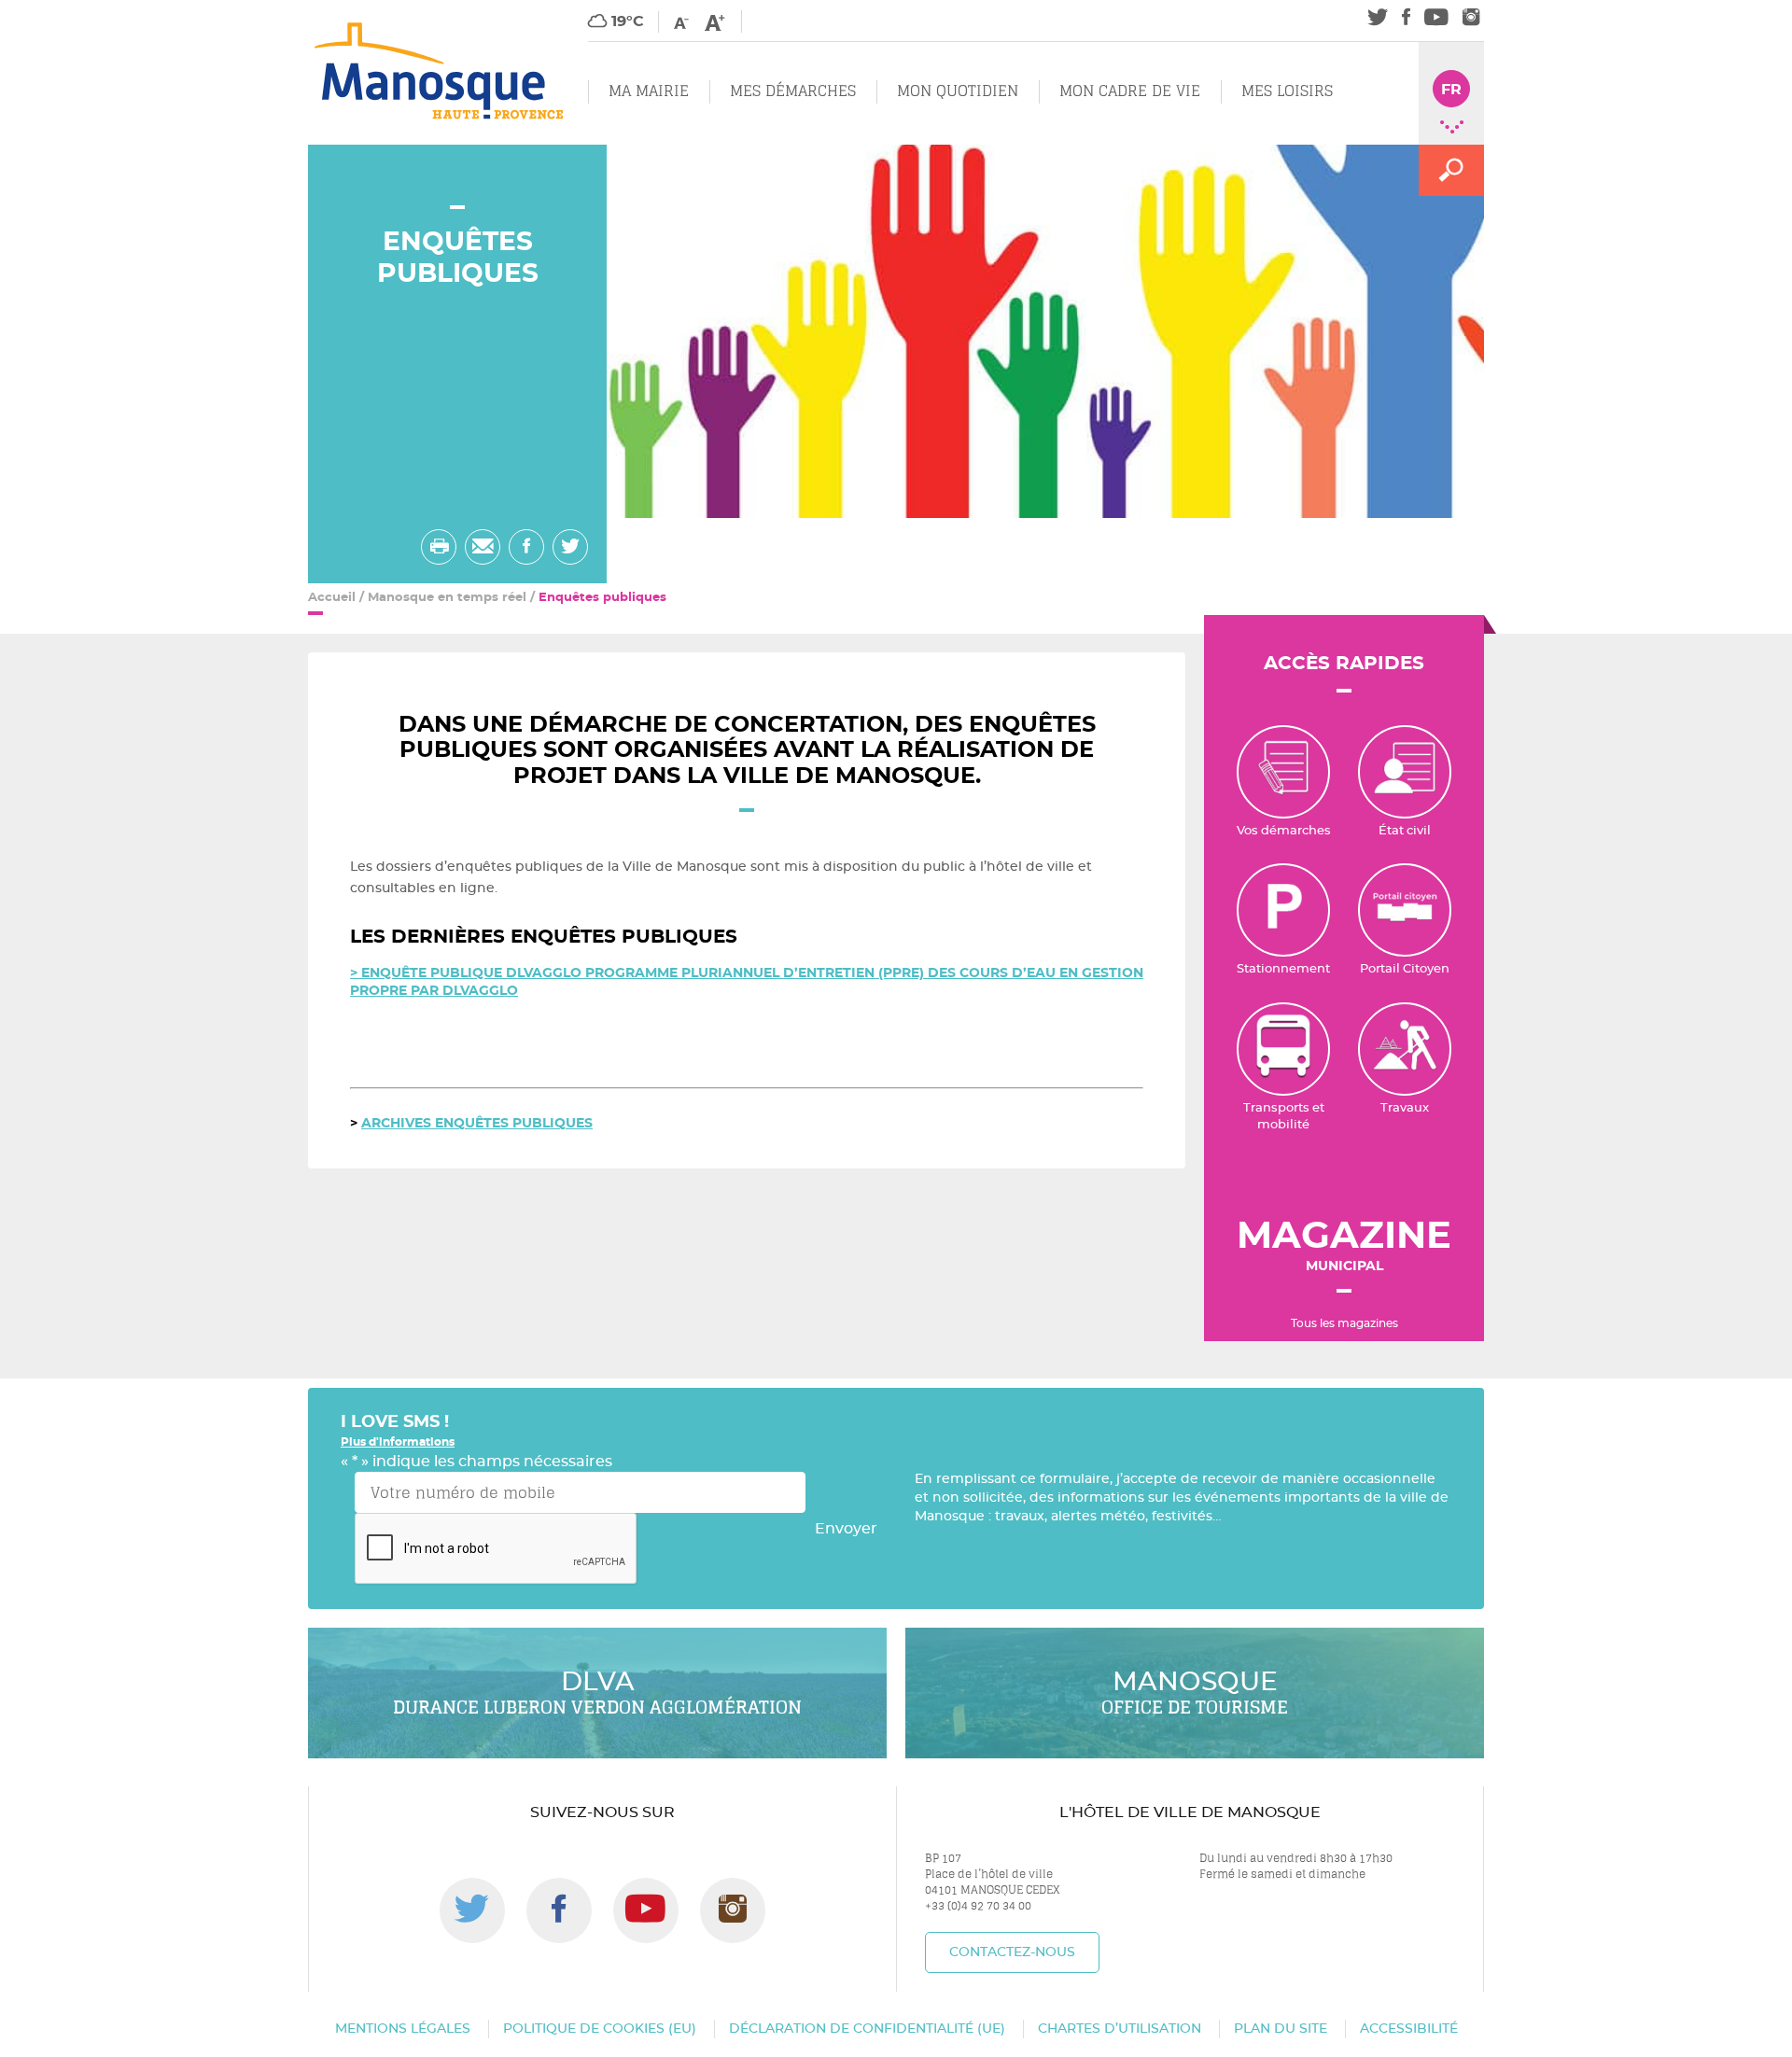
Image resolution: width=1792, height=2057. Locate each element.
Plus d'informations (398, 1442)
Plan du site (1281, 2029)
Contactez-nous (1012, 1952)
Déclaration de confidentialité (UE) (867, 2029)
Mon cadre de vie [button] (1130, 91)
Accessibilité (1409, 2029)
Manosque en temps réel (447, 598)
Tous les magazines (1344, 1323)
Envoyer (846, 1529)
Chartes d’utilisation (1120, 2029)
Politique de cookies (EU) (600, 2029)
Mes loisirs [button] (1287, 91)
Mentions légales (403, 2029)
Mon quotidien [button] (958, 91)
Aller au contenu (174, 10)
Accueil (332, 598)
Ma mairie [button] (649, 91)
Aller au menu (54, 10)
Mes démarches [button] (793, 91)
